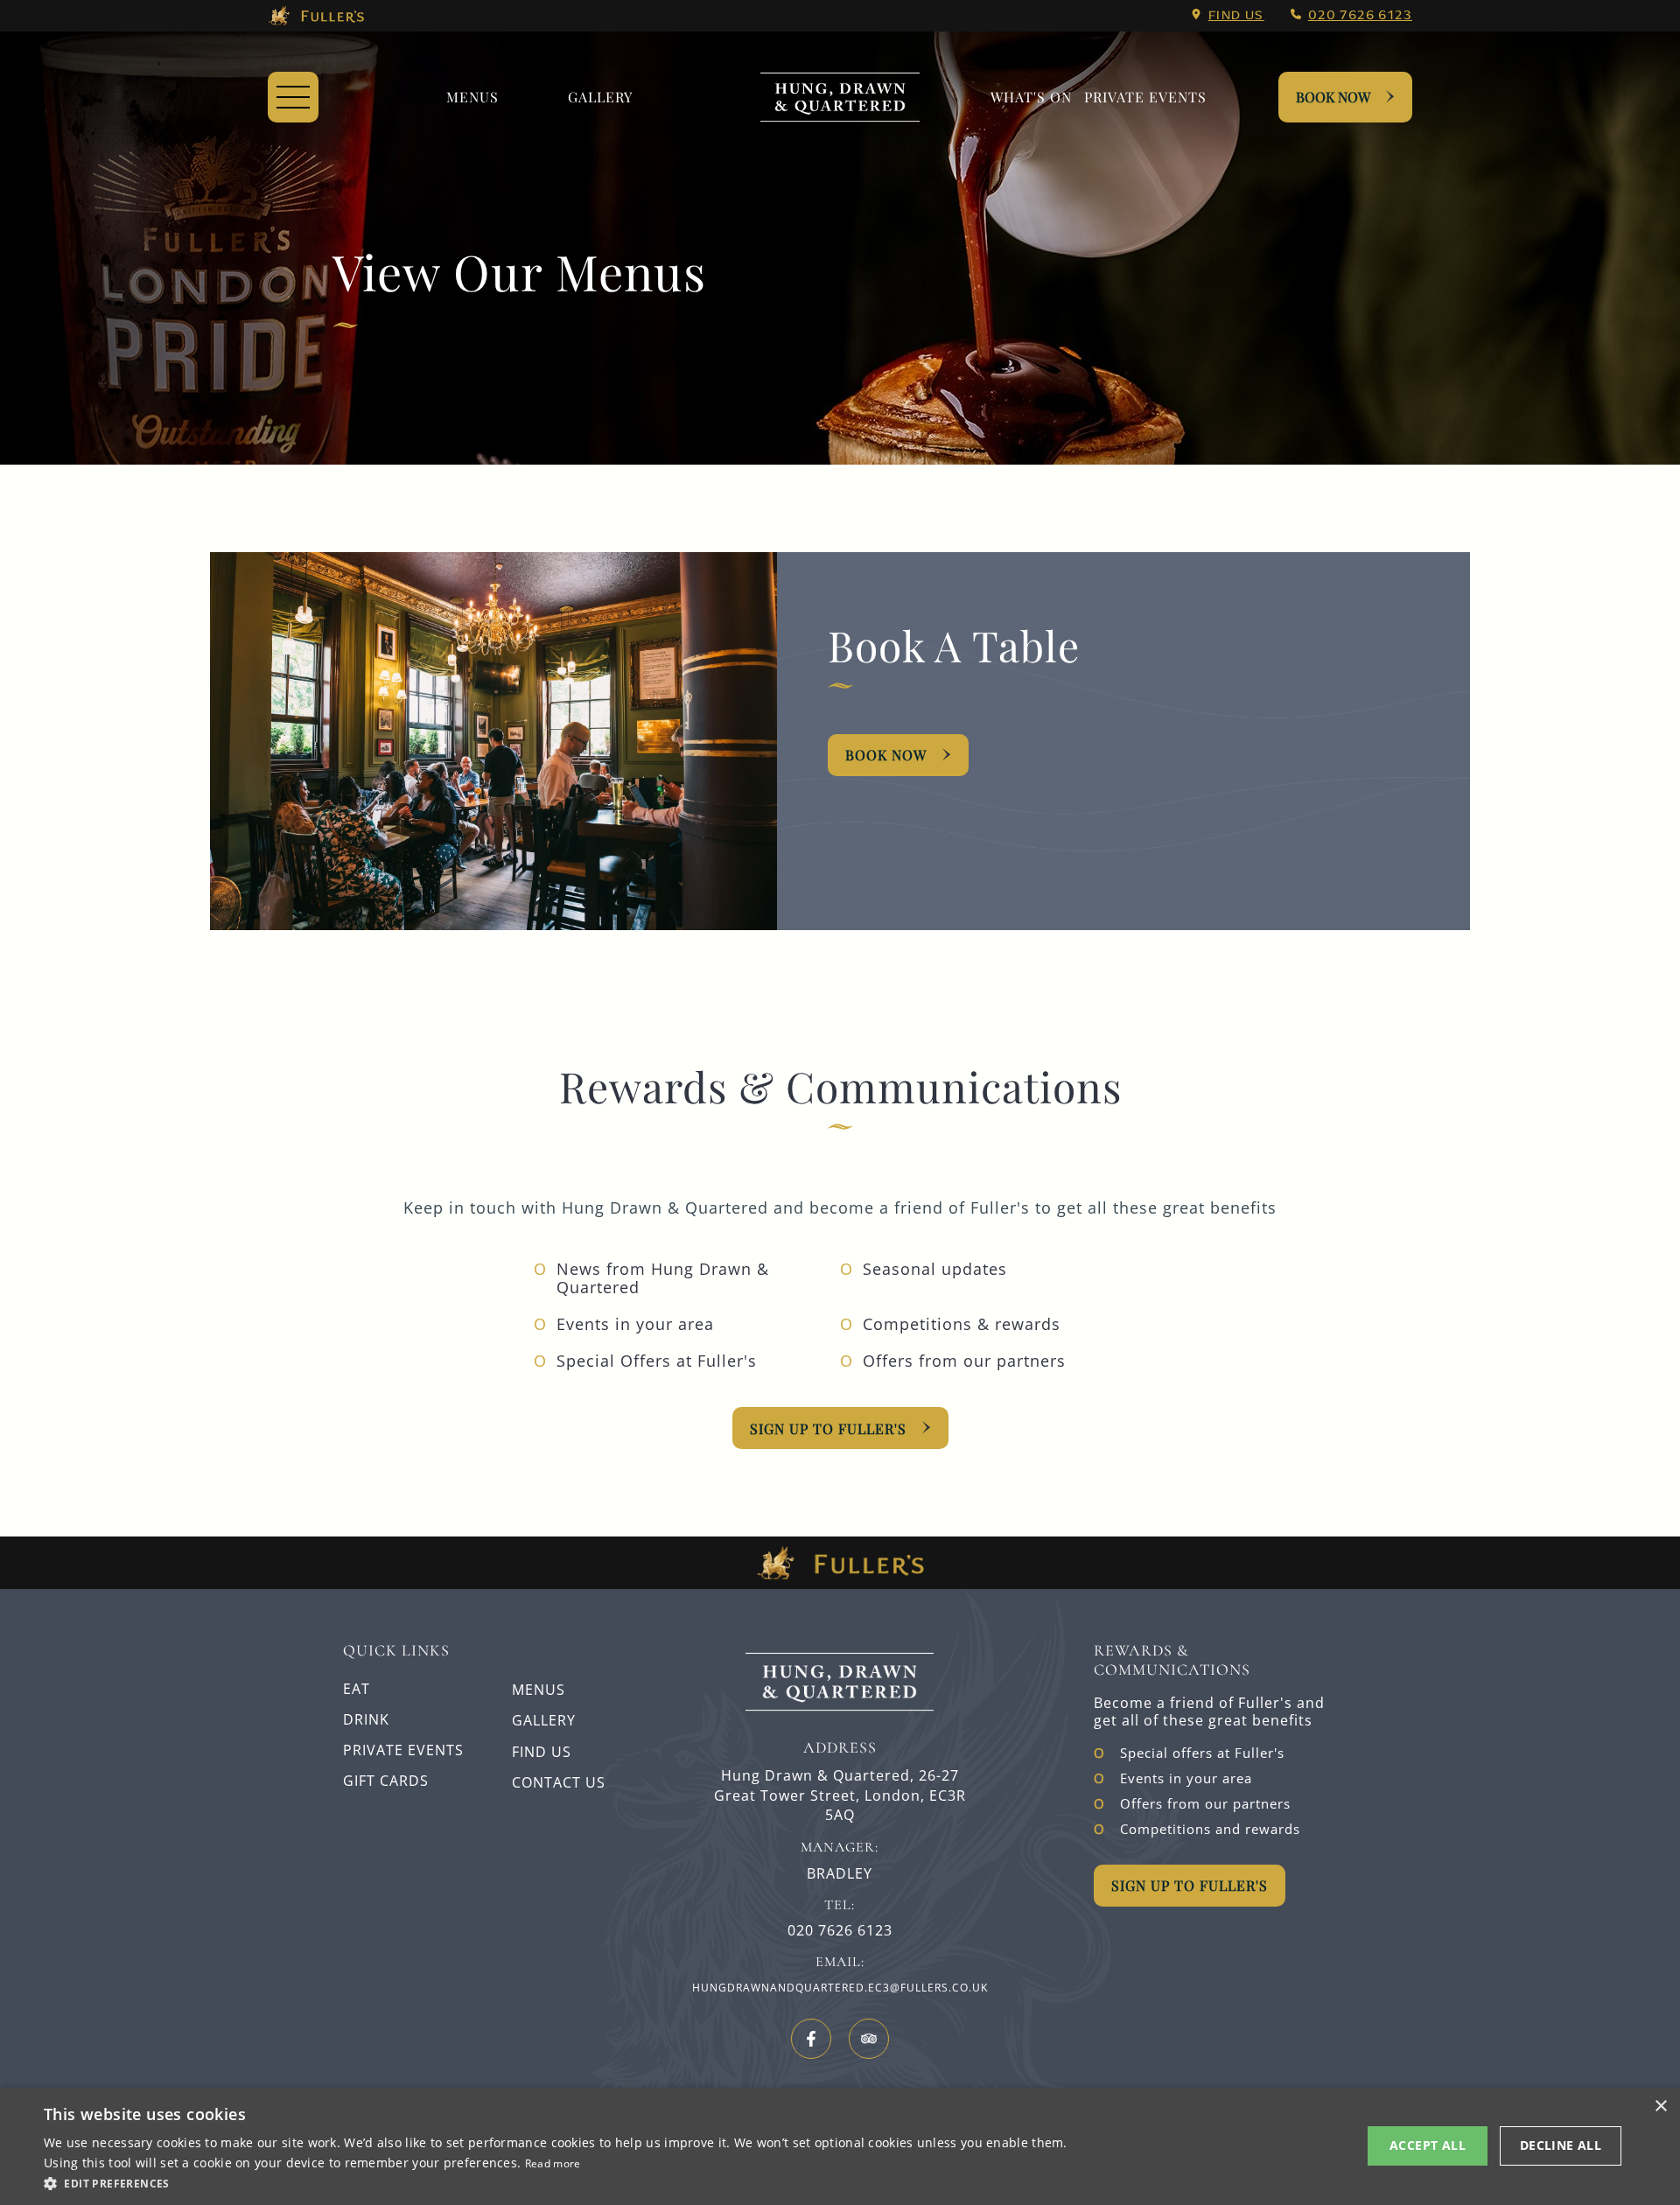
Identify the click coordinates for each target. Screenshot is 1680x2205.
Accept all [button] (1428, 2145)
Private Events (1145, 97)
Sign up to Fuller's (828, 1428)
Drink (366, 1719)
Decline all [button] (1561, 2145)
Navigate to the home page (840, 97)
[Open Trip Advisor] (869, 2039)
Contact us (559, 1782)
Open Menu (293, 97)
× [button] (1660, 2107)
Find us (1236, 15)
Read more (553, 2163)
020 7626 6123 (1360, 15)
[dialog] (840, 2146)
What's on (1031, 97)
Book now (886, 755)
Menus (472, 97)
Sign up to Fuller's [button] (1190, 1885)
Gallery (544, 1720)
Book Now (1333, 97)
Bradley (840, 1874)
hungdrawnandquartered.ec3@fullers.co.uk (840, 1988)
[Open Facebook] (811, 2039)
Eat (357, 1689)
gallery (600, 97)
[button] (559, 2182)
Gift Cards (386, 1781)
